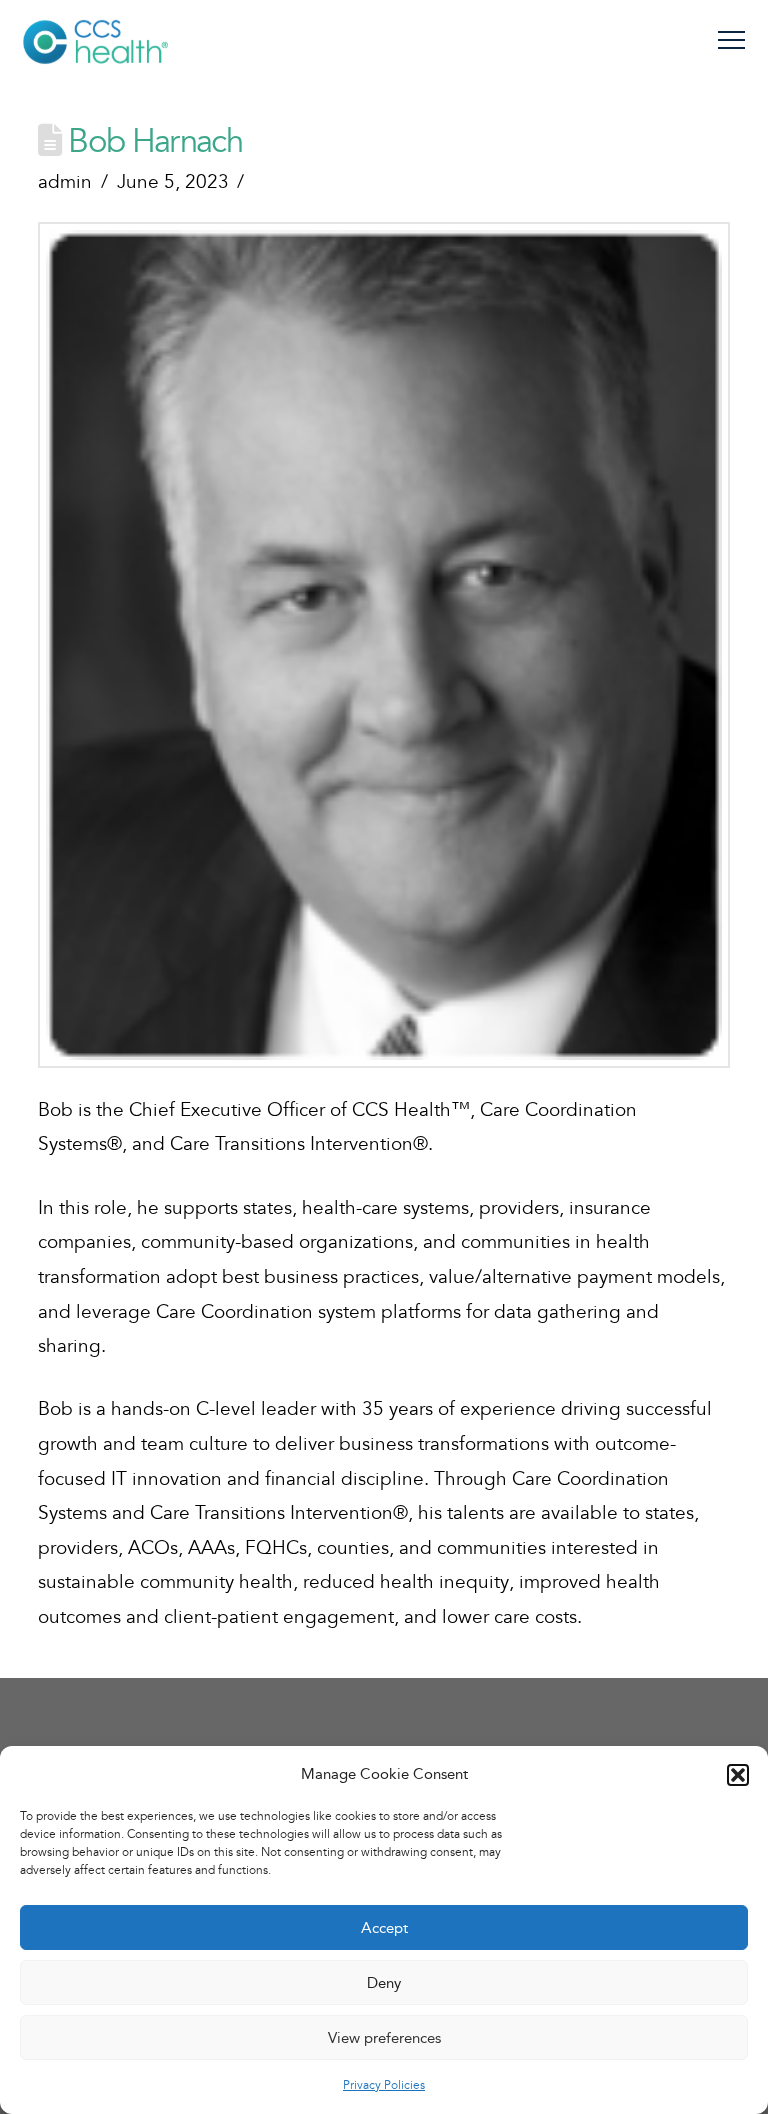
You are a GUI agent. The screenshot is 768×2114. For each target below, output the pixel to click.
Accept (384, 1928)
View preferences (384, 2038)
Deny (384, 1983)
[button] (738, 1775)
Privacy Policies (384, 2085)
